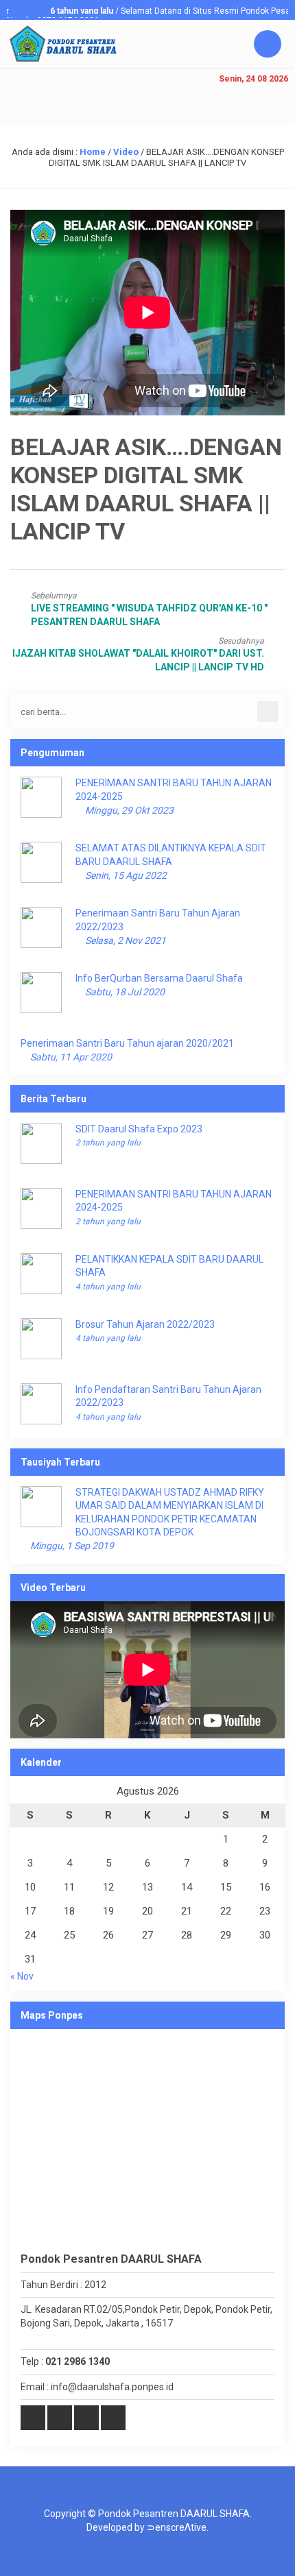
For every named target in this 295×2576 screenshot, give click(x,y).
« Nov (22, 1976)
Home (93, 152)
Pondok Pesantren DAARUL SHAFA (174, 2514)
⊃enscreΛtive (177, 2527)
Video (126, 152)
